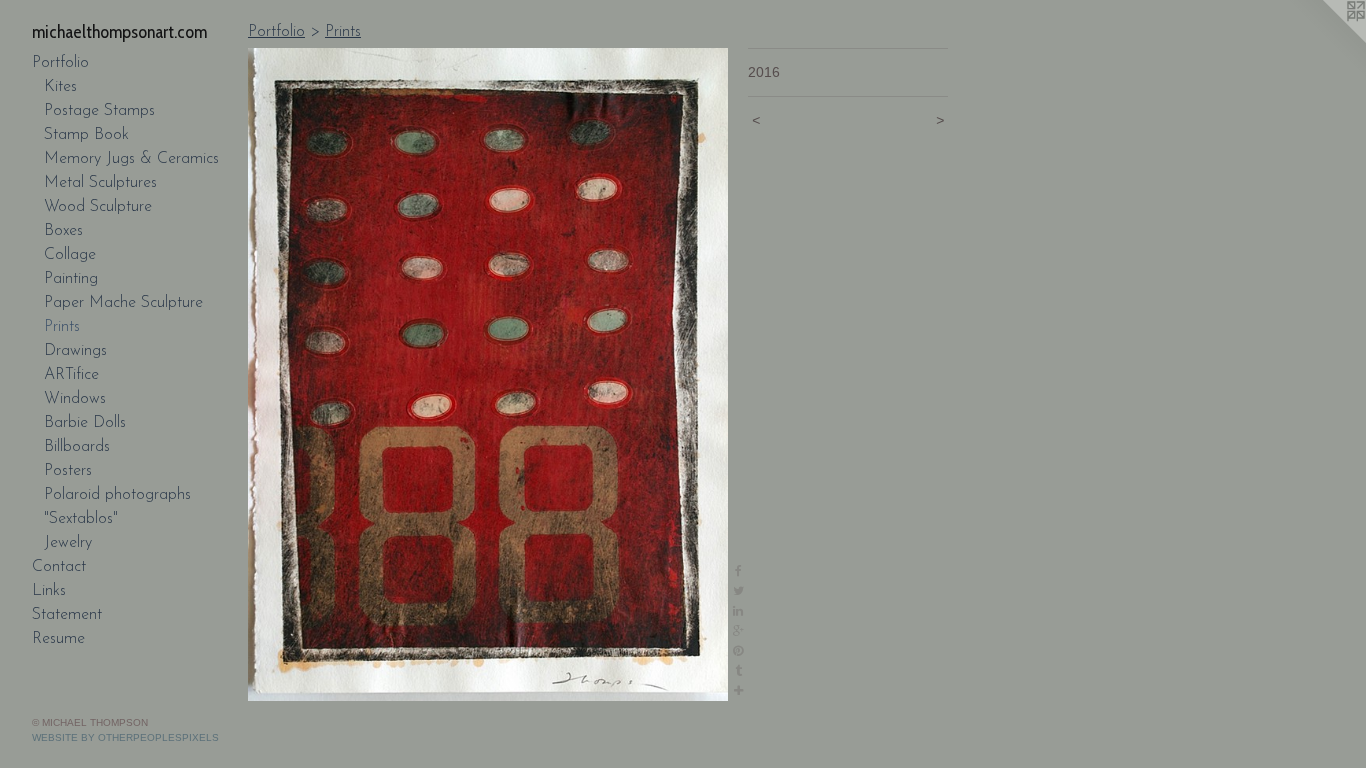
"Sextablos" (81, 519)
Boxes (63, 231)
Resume (58, 639)
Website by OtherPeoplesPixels (125, 737)
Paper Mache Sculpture (123, 303)
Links (49, 591)
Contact (59, 567)
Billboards (77, 447)
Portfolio (60, 63)
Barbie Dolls (85, 423)
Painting (71, 279)
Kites (60, 87)
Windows (75, 399)
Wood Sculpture (98, 207)
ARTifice (71, 375)
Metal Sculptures (100, 183)
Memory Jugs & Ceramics (131, 159)
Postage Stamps (99, 111)
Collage (70, 255)
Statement (67, 615)
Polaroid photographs (117, 495)
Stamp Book (86, 135)
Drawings (75, 351)
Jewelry (68, 543)
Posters (68, 471)
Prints (62, 327)
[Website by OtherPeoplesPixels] (1326, 40)
